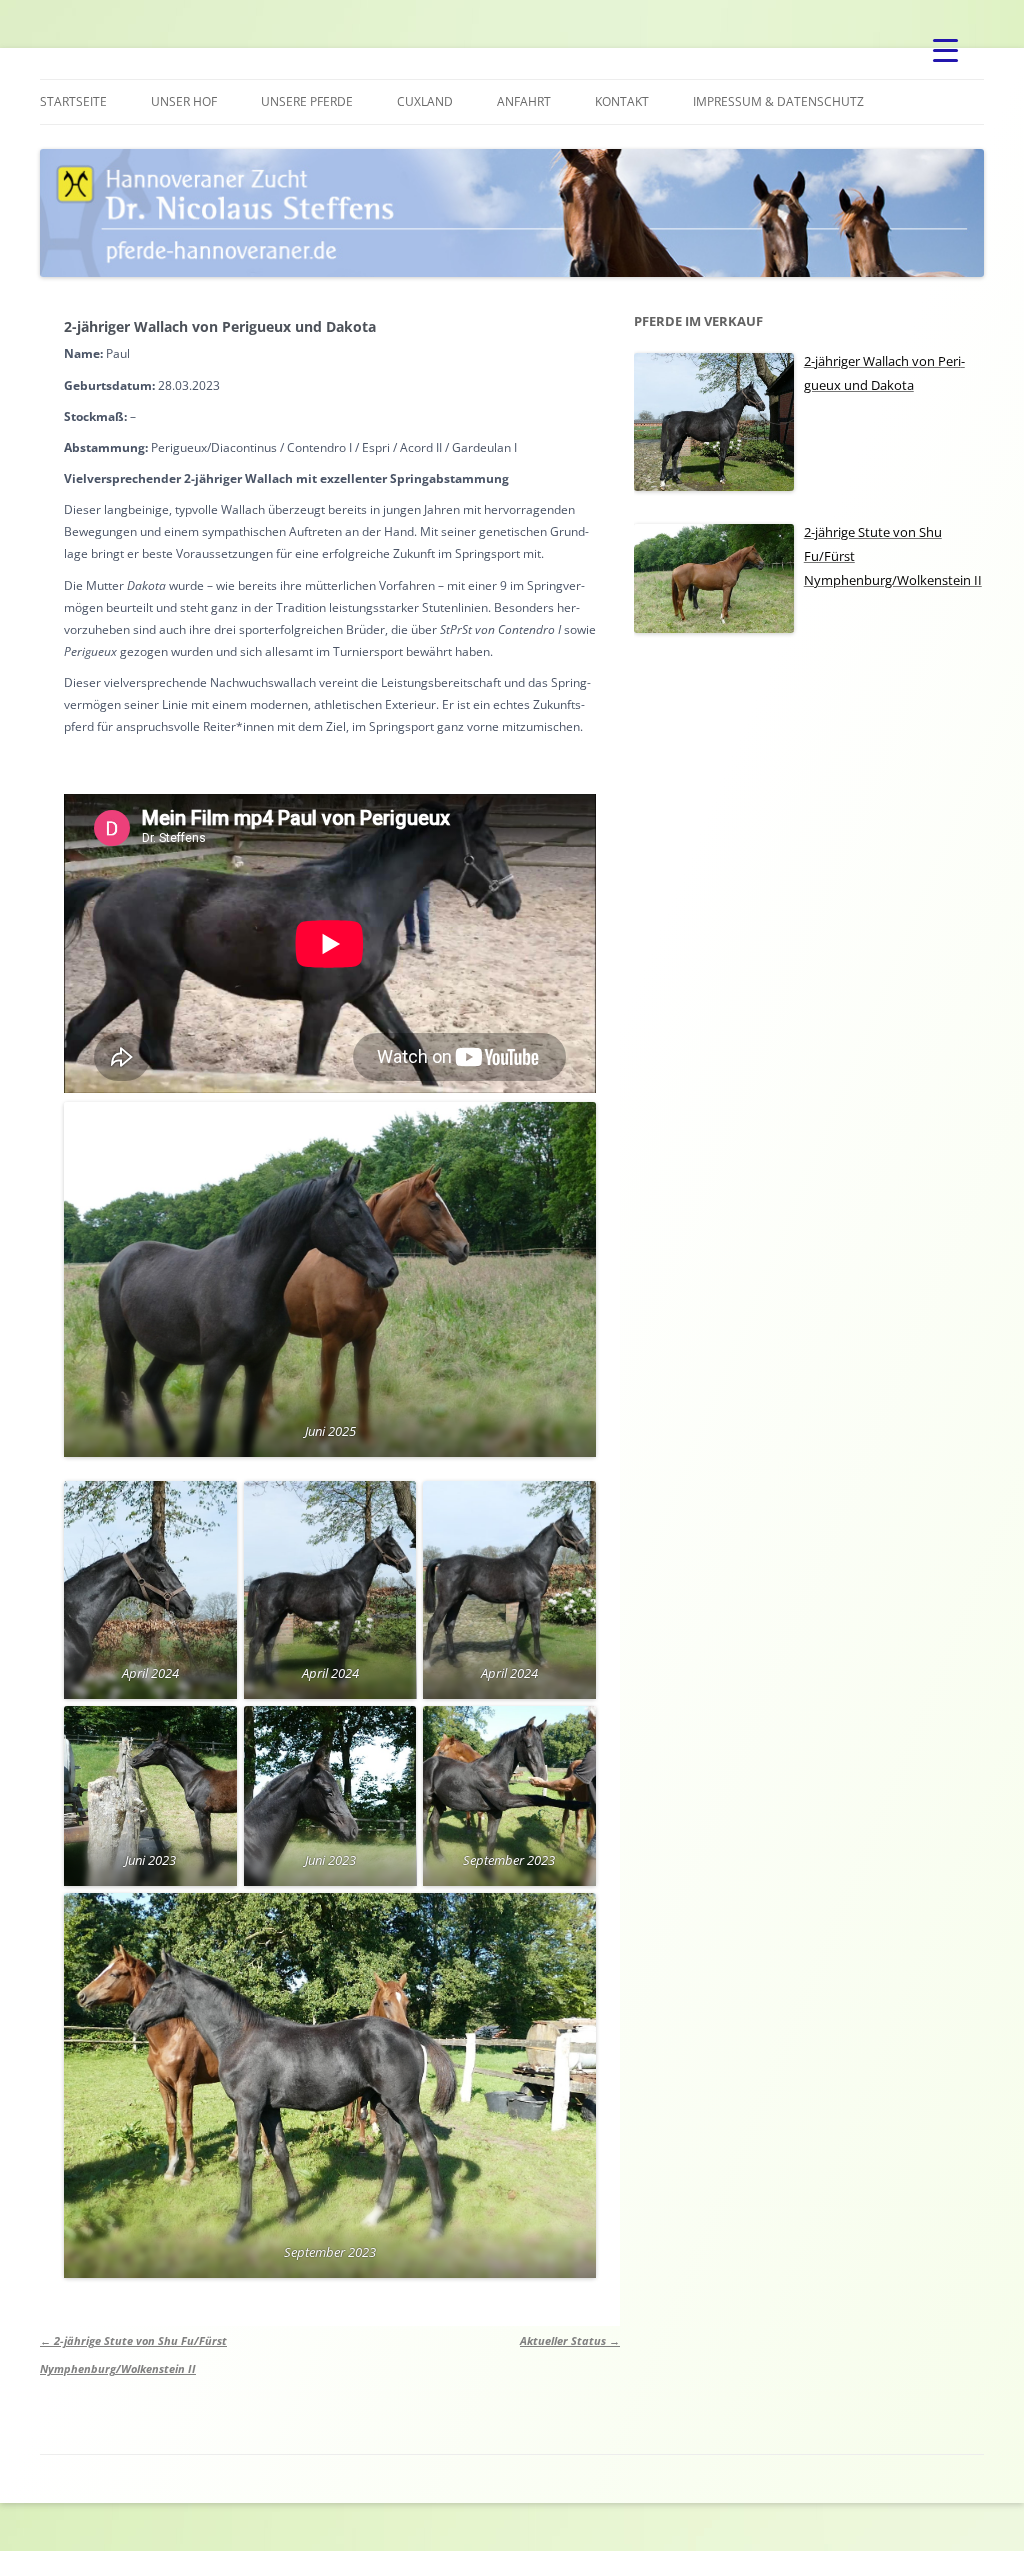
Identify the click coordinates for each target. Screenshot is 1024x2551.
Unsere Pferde (307, 101)
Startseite (73, 101)
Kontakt (622, 101)
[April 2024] (150, 1590)
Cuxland (425, 101)
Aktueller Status (570, 2340)
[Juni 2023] (150, 1796)
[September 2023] (509, 1796)
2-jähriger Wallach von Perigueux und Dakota (220, 326)
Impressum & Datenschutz (778, 101)
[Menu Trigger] (945, 49)
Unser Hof (184, 101)
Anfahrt (524, 101)
